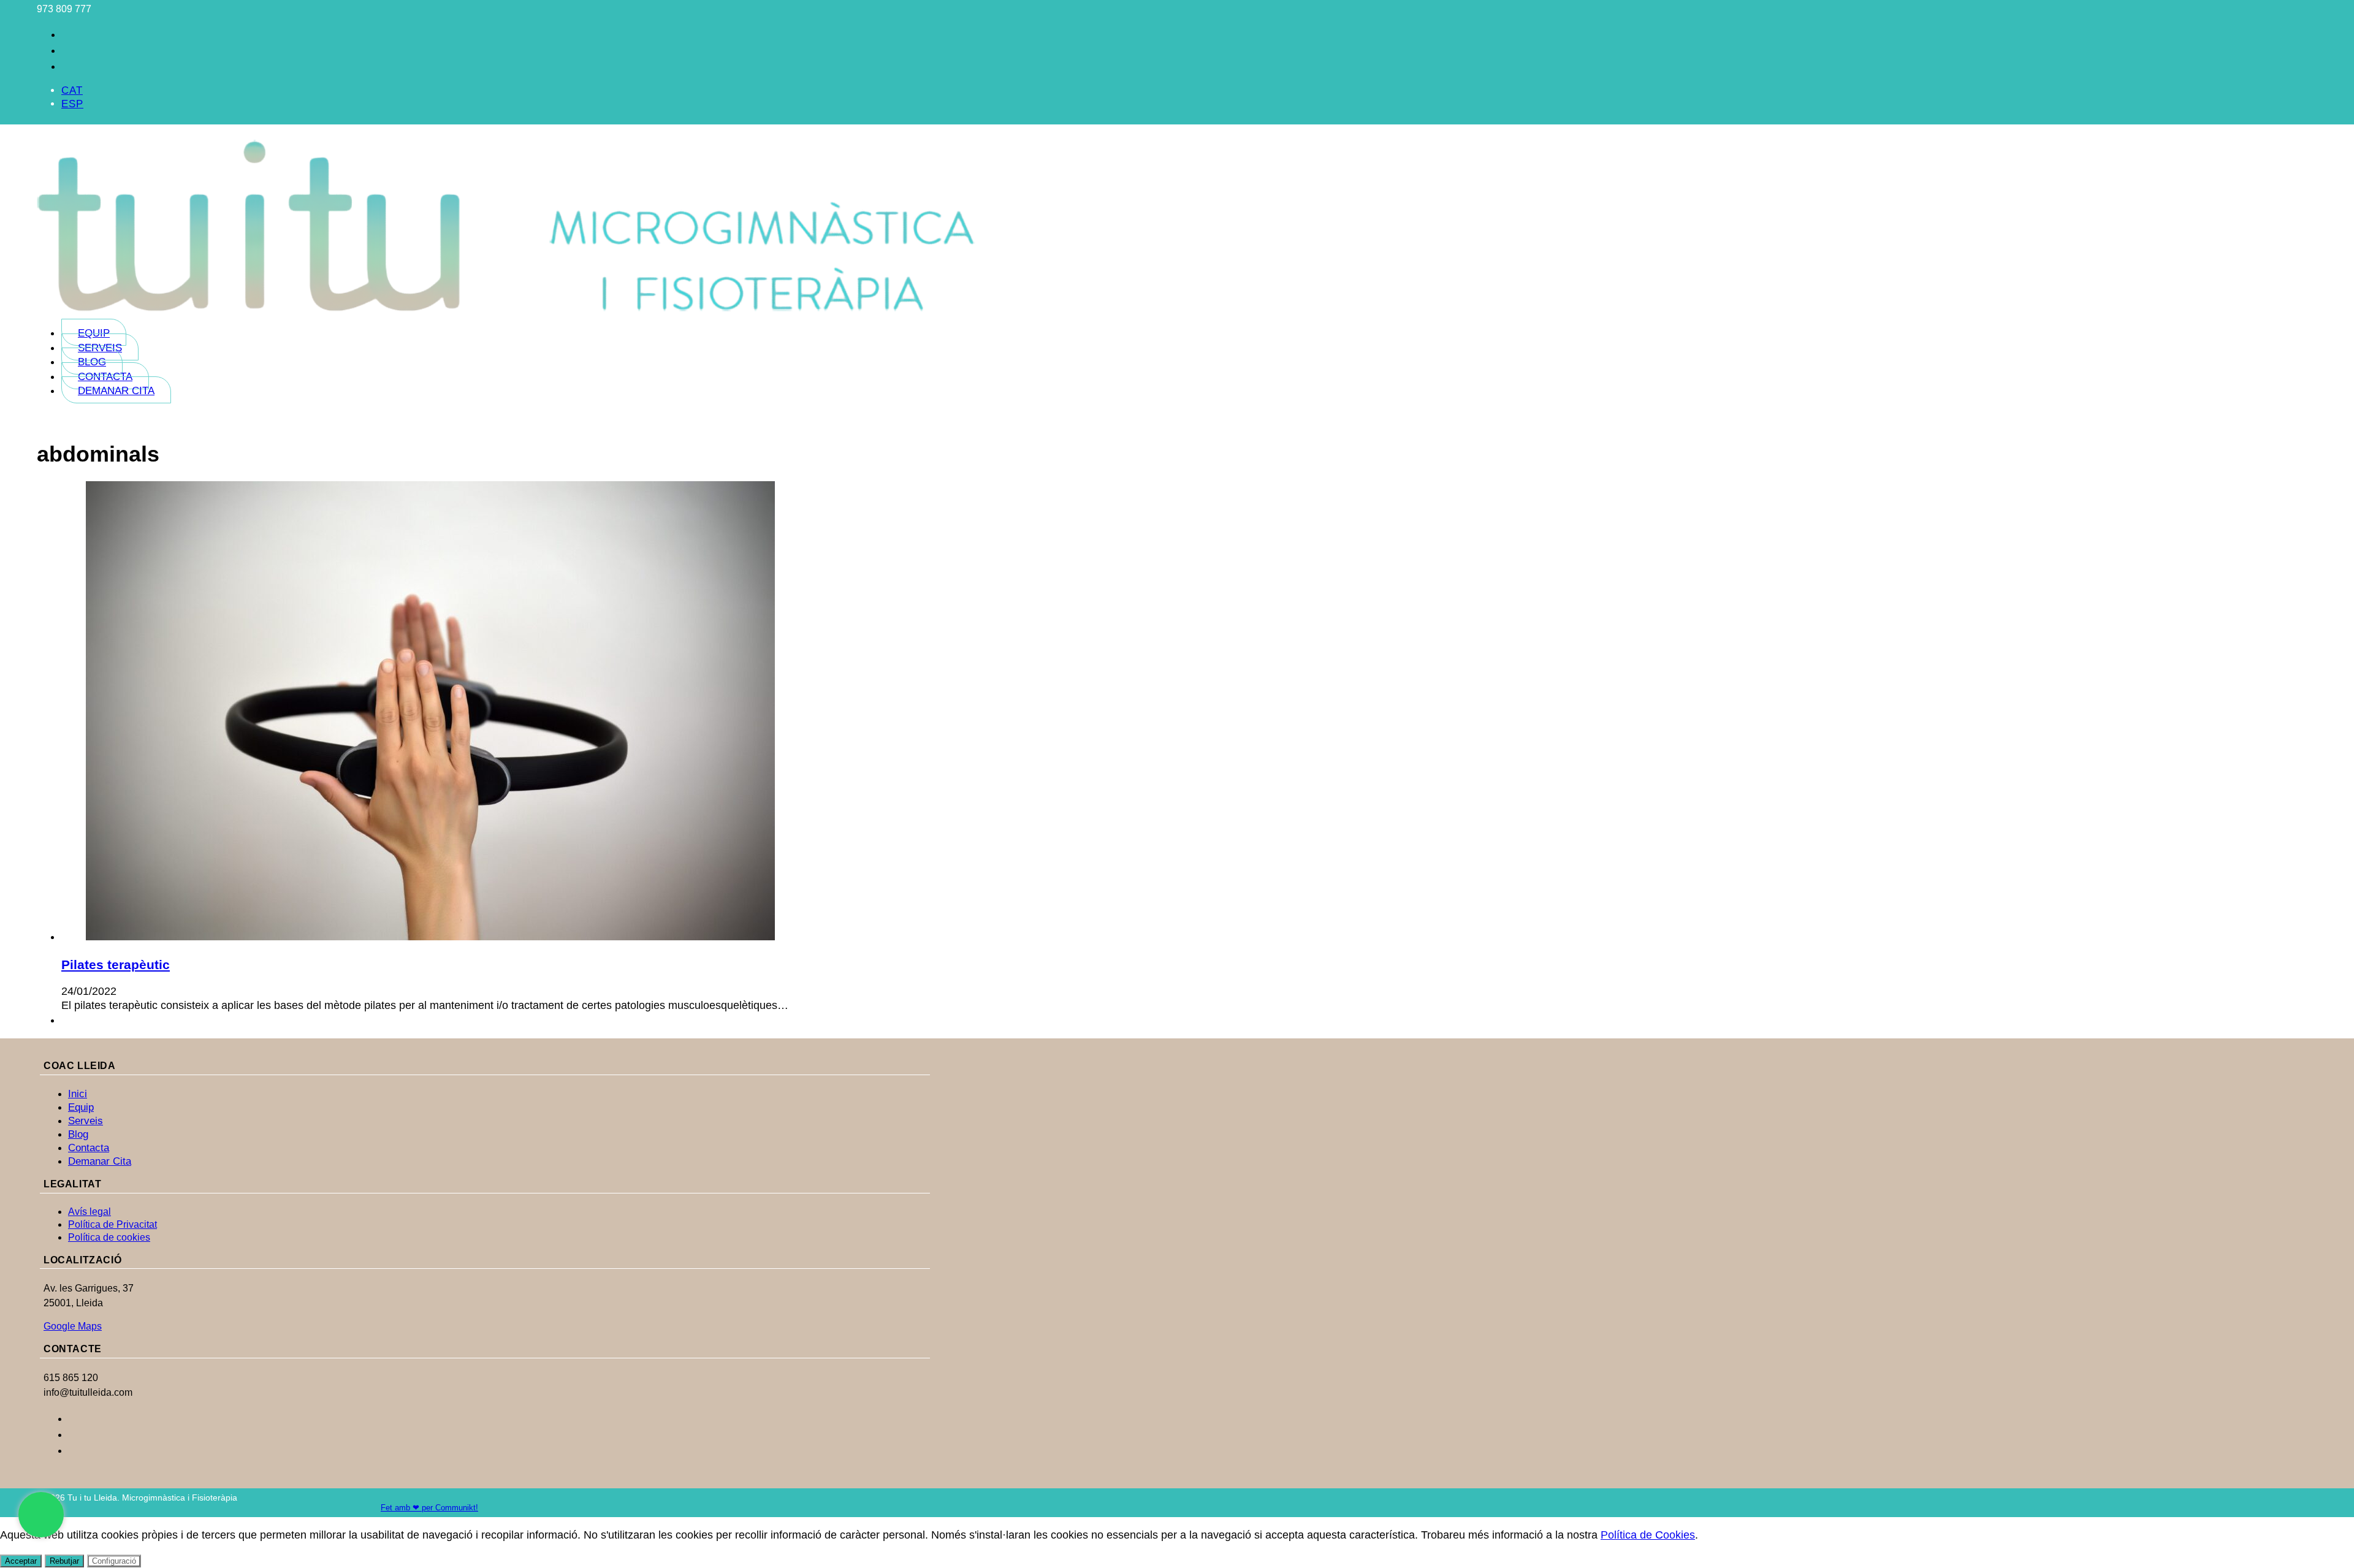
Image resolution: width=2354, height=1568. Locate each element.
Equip (94, 333)
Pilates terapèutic (116, 965)
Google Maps (73, 1326)
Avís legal (90, 1212)
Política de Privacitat (112, 1224)
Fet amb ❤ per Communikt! (429, 1508)
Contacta (105, 377)
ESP (72, 104)
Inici (78, 1094)
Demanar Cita (116, 391)
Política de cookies (109, 1237)
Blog (92, 362)
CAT (72, 90)
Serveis (100, 348)
